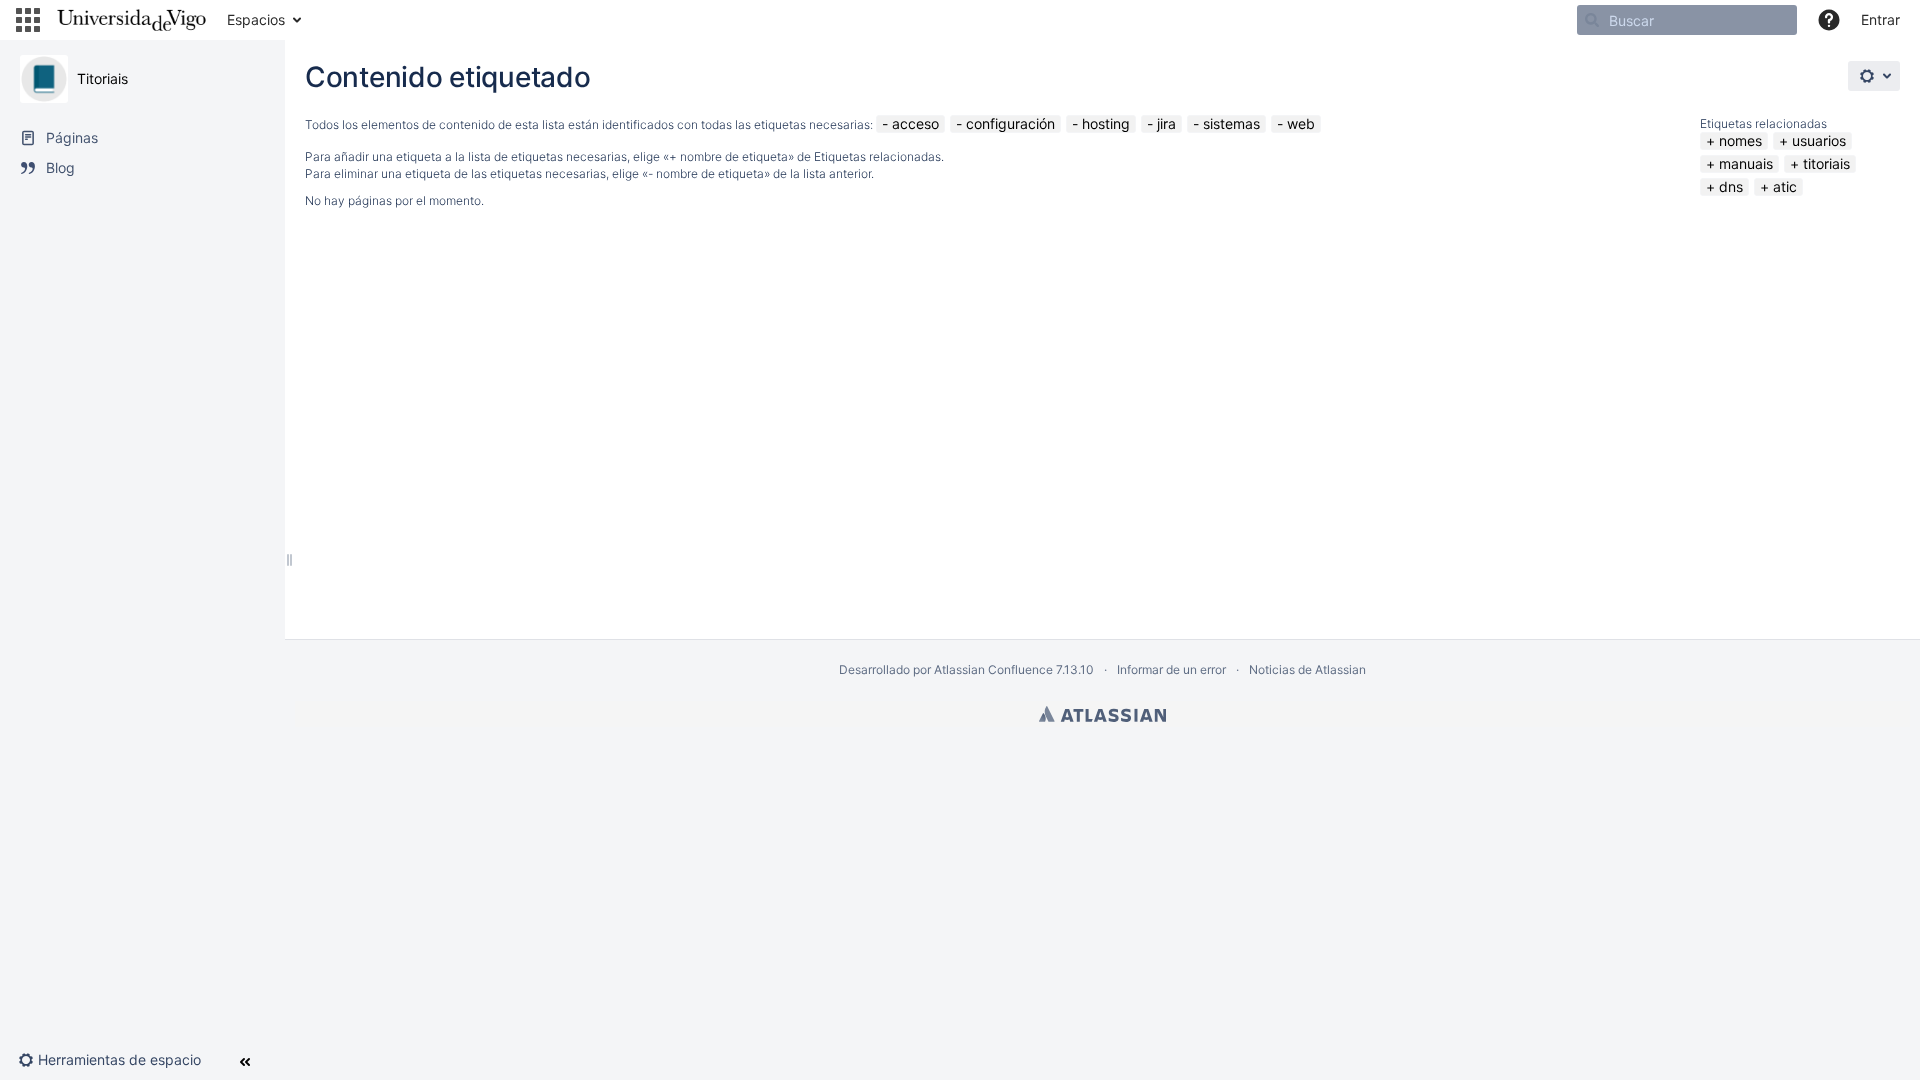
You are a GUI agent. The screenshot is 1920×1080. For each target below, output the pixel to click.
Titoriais (102, 78)
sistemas (1231, 123)
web (1301, 123)
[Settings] (1874, 76)
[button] (28, 20)
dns (1731, 186)
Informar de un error (1171, 669)
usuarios (1819, 140)
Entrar (1880, 19)
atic (1785, 186)
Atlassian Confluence (993, 669)
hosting (1106, 123)
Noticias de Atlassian (1307, 669)
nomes (1740, 140)
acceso (915, 123)
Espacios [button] (256, 19)
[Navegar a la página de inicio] (131, 20)
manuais (1746, 163)
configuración (1010, 123)
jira (1166, 123)
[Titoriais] (44, 79)
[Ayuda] (1829, 20)
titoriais (1826, 163)
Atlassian (1102, 714)
